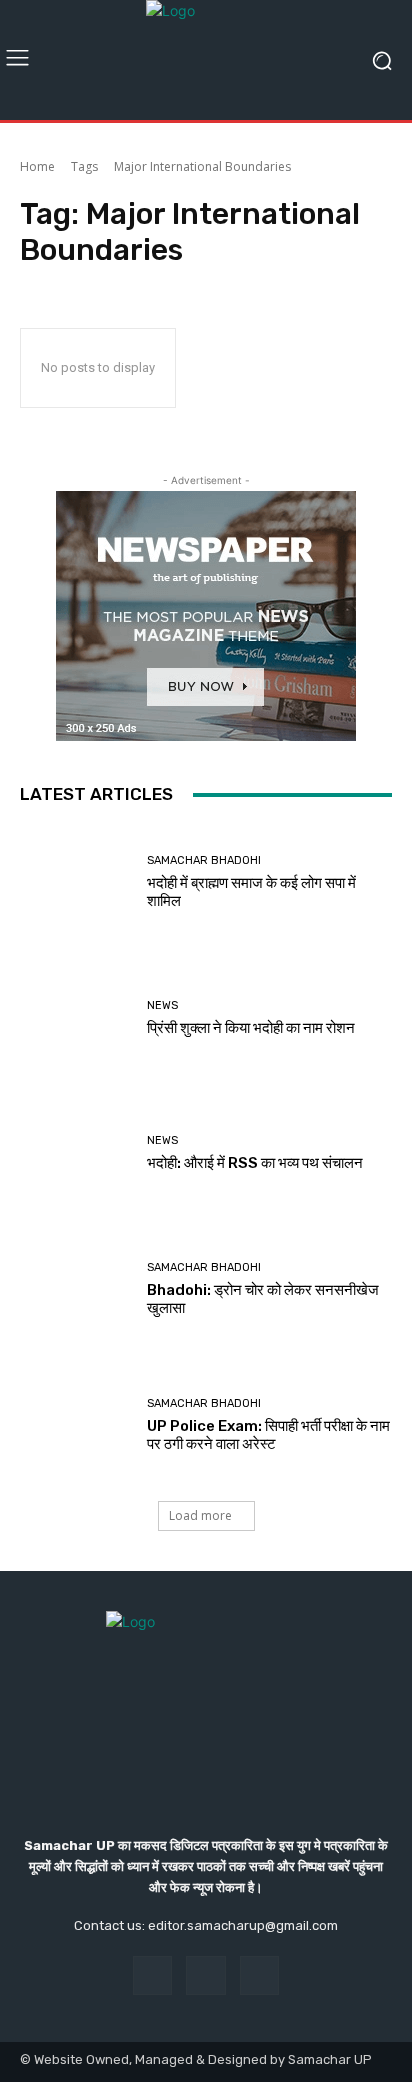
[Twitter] (259, 1975)
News (162, 1005)
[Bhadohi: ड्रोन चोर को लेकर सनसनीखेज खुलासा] (76, 1290)
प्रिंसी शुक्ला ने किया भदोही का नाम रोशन (251, 1028)
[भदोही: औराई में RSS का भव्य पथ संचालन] (76, 1154)
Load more (200, 1515)
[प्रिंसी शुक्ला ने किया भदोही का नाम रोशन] (76, 1019)
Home (37, 166)
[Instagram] (205, 1975)
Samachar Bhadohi (204, 860)
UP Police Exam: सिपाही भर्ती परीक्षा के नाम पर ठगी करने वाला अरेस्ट (268, 1435)
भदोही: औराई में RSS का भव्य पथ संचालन (255, 1163)
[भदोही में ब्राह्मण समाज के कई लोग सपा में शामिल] (76, 883)
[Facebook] (152, 1975)
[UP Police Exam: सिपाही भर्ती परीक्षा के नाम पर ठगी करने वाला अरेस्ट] (76, 1425)
